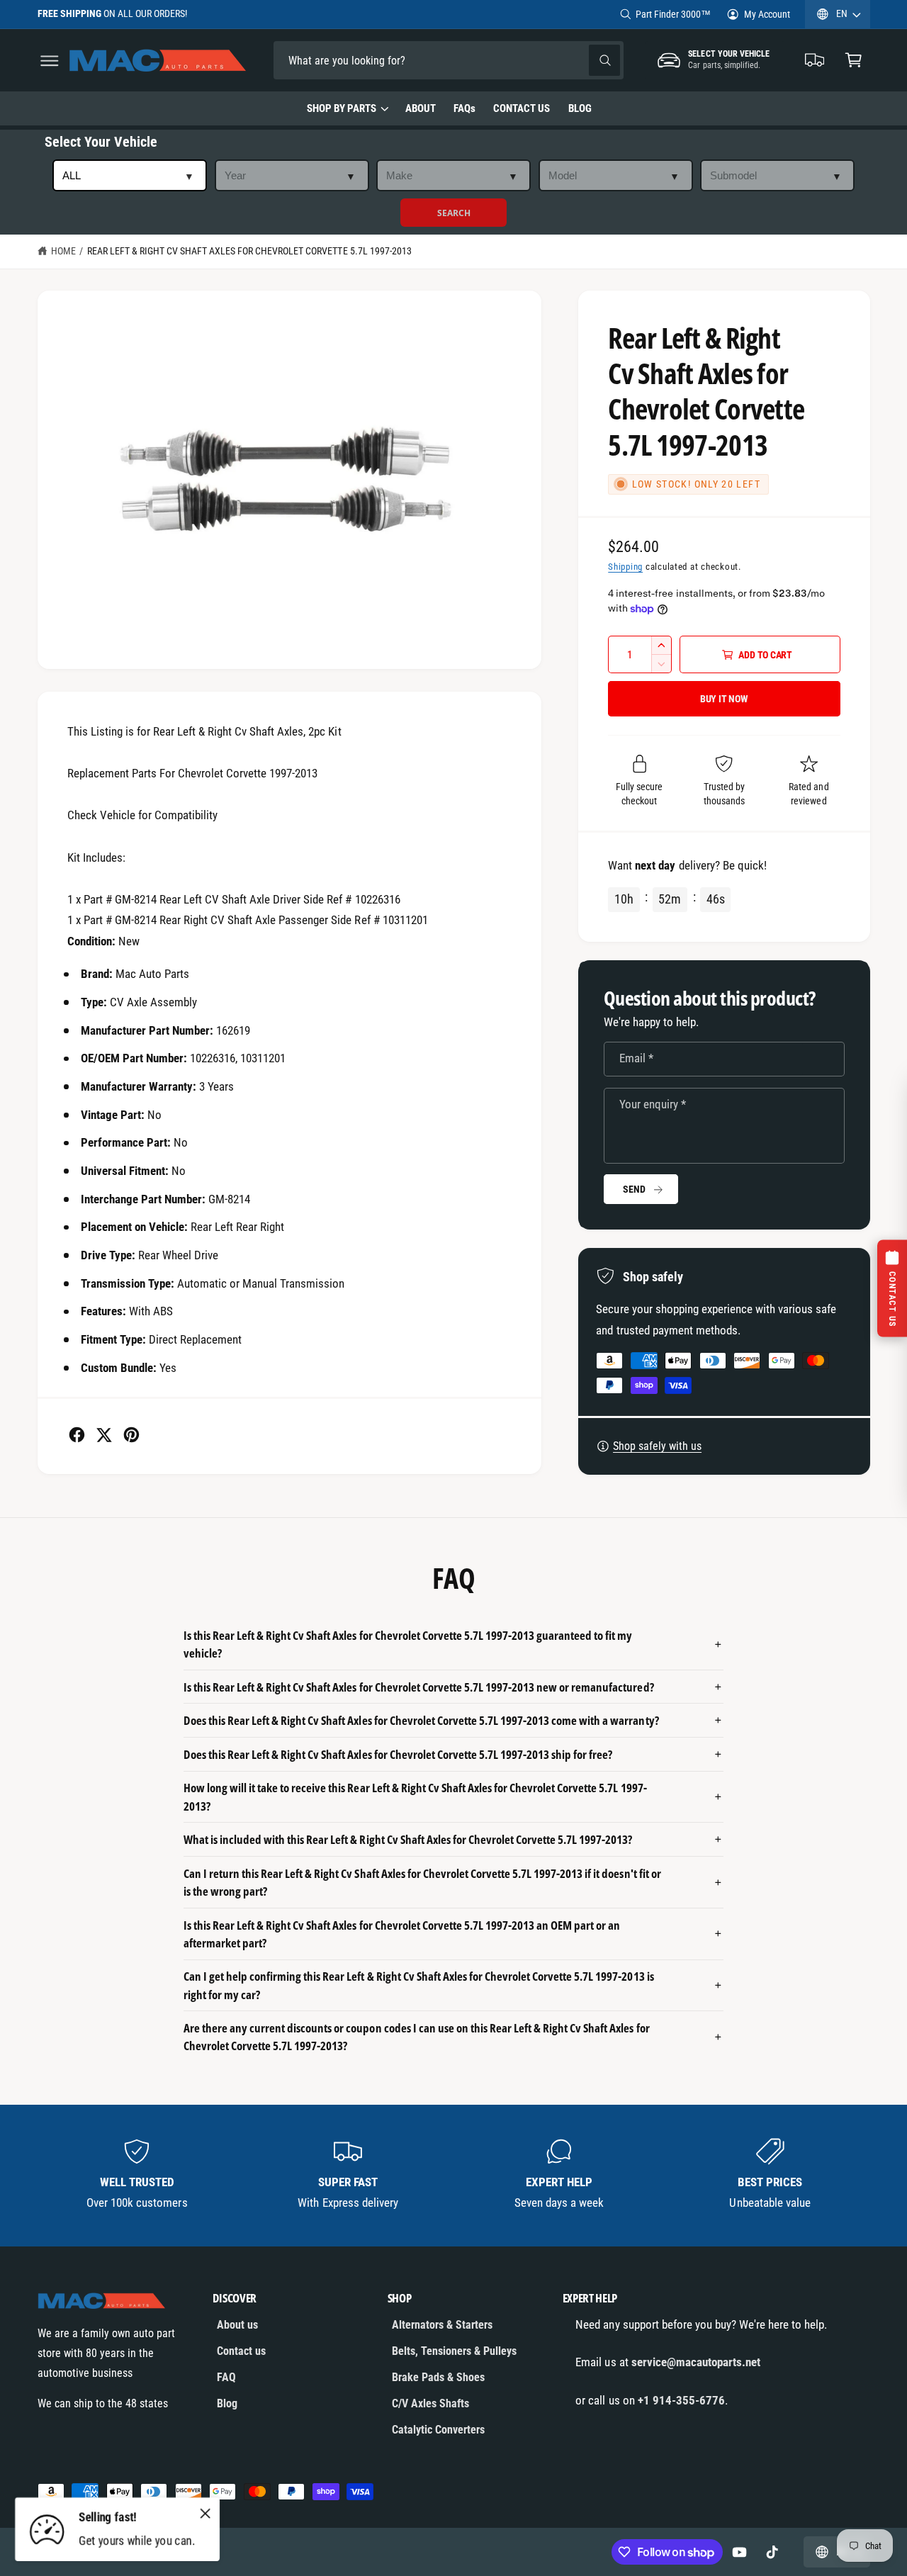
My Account (767, 14)
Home (63, 251)
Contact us (241, 2351)
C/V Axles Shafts (430, 2403)
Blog (227, 2403)
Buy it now (724, 699)
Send (634, 1189)
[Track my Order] (815, 61)
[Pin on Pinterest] (131, 1435)
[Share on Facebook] (77, 1435)
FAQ (226, 2377)
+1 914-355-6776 (681, 2400)
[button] (49, 61)
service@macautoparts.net (696, 2362)
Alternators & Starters (442, 2325)
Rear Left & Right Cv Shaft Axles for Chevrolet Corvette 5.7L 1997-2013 (249, 251)
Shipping (625, 567)
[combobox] (373, 61)
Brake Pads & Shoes (438, 2377)
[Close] (205, 2513)
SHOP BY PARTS (342, 108)
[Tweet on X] (104, 1435)
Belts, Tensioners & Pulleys (454, 2351)
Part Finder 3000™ (673, 14)
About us (237, 2325)
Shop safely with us (657, 1446)
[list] (454, 2175)
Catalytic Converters (438, 2430)
